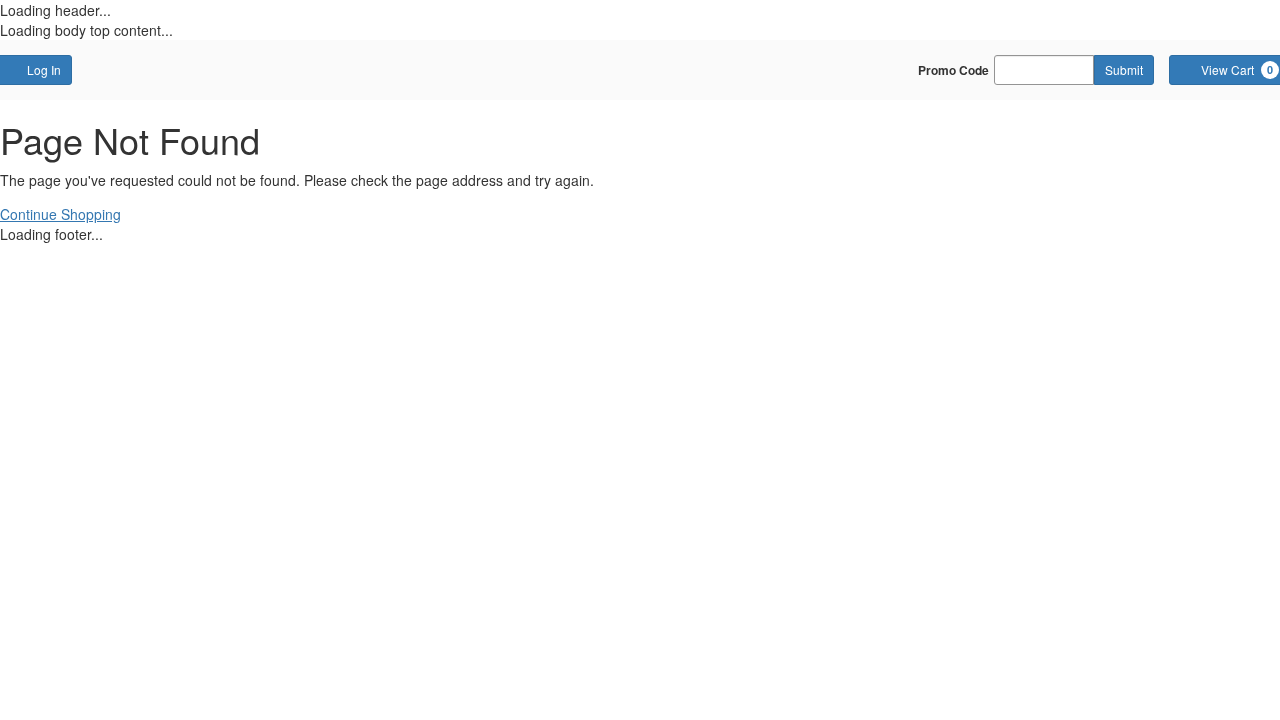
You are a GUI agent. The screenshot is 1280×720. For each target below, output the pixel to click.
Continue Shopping (60, 214)
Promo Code (953, 70)
